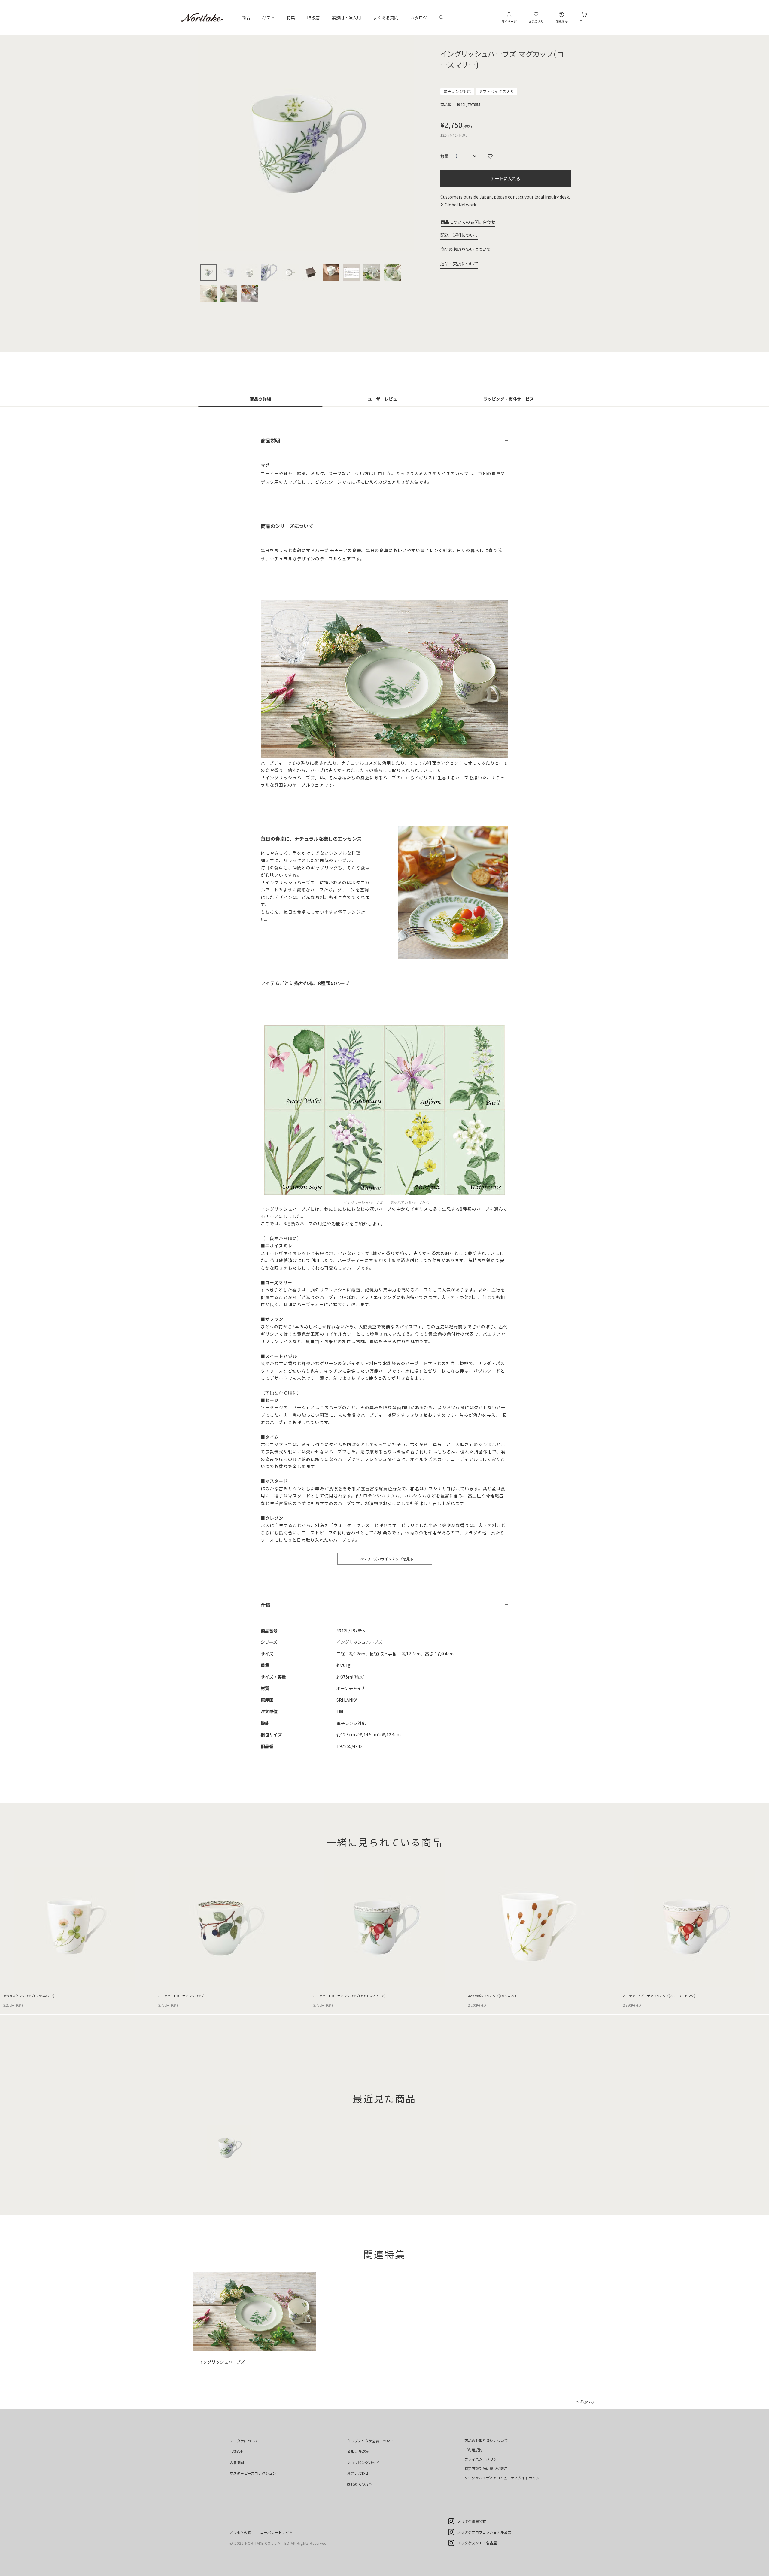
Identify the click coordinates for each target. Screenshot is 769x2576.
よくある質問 (386, 17)
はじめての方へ (360, 2484)
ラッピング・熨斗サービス (509, 399)
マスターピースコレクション (253, 2473)
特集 (291, 17)
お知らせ (237, 2452)
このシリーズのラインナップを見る (385, 1559)
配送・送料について (459, 235)
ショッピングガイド (363, 2462)
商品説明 (270, 441)
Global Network (460, 205)
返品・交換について (459, 264)
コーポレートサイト (276, 2532)
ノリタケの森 (240, 2532)
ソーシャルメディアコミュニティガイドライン (502, 2478)
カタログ (419, 17)
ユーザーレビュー (384, 399)
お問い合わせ (358, 2473)
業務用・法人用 (346, 17)
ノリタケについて (244, 2441)
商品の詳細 (260, 399)
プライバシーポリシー (482, 2459)
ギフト (268, 17)
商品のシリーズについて (287, 526)
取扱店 (313, 17)
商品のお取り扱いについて (466, 249)
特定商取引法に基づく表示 (486, 2468)
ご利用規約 (473, 2450)
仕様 (266, 1605)
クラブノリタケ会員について (370, 2441)
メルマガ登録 (358, 2452)
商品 (246, 17)
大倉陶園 (237, 2462)
